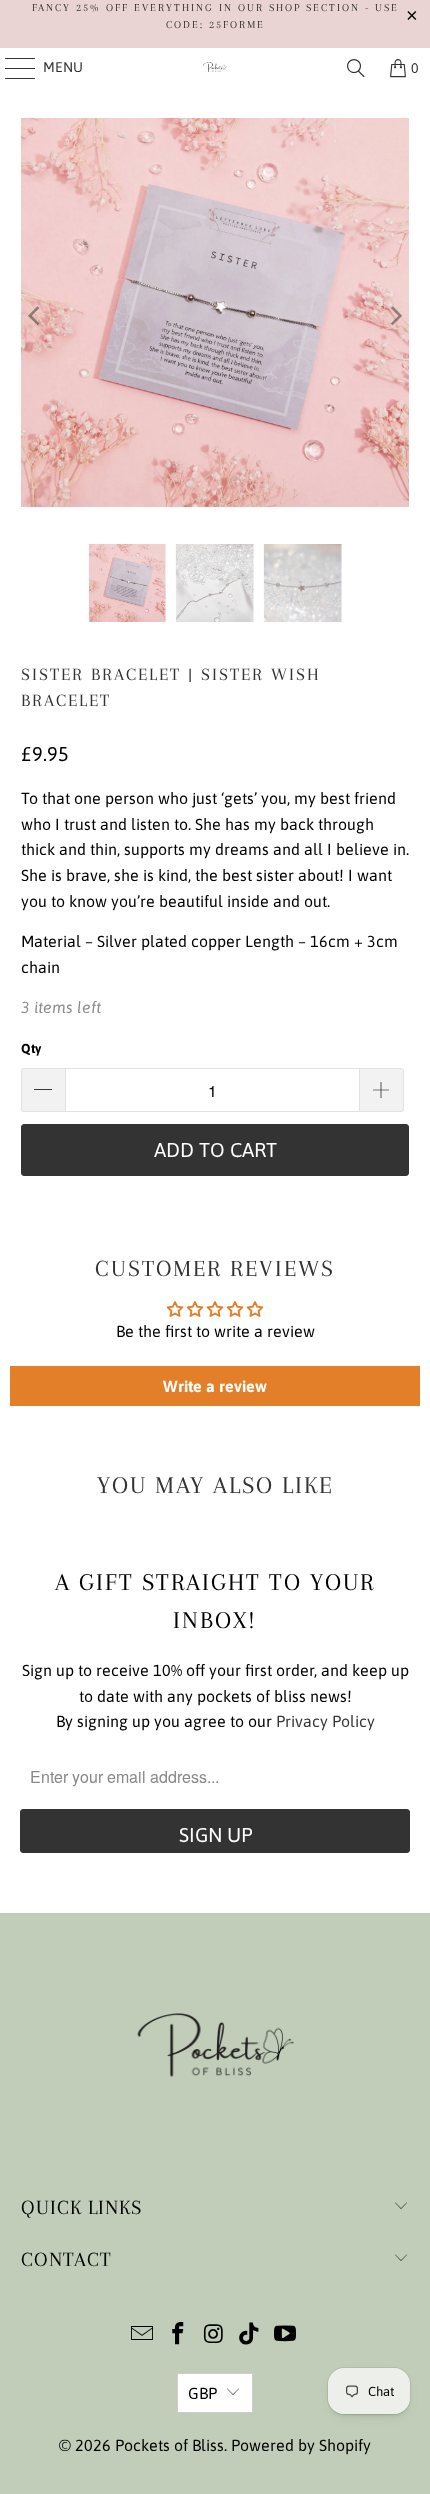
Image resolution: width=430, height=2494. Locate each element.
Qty (31, 1048)
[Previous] (36, 316)
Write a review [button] (215, 1386)
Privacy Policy (325, 1721)
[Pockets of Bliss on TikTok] (250, 2335)
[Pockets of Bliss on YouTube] (286, 2335)
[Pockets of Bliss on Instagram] (214, 2335)
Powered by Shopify (301, 2445)
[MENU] (10, 68)
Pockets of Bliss (169, 2445)
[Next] (394, 316)
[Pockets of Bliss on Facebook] (178, 2335)
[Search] (356, 68)
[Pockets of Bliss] (215, 68)
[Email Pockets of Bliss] (143, 2335)
